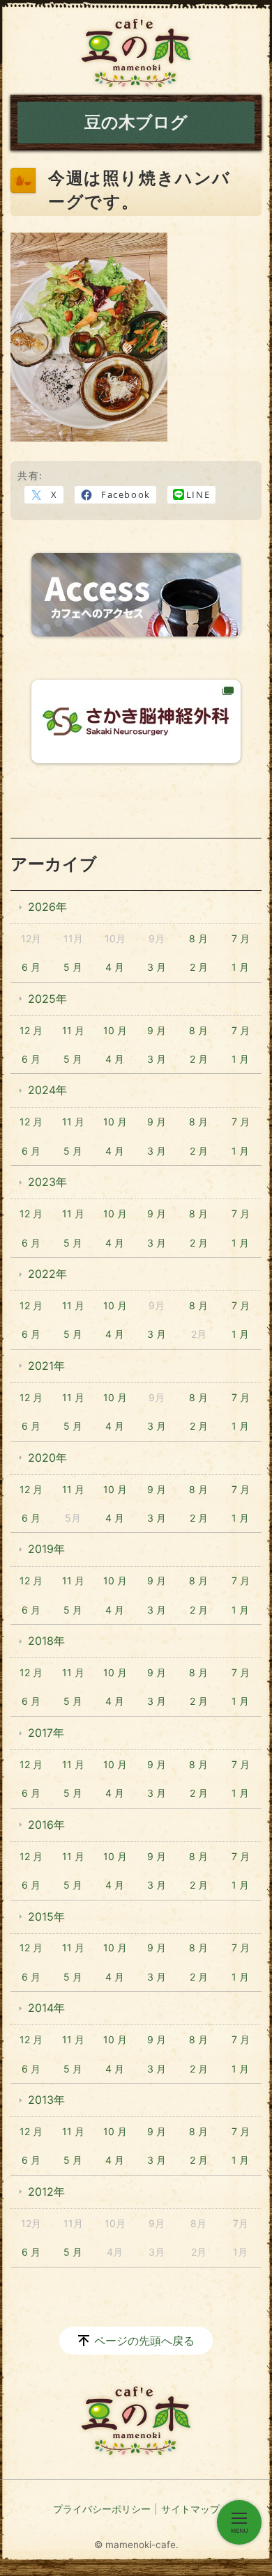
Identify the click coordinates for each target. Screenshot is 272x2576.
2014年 (46, 2008)
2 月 (199, 967)
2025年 (47, 999)
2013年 (46, 2100)
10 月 (115, 1030)
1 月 (240, 967)
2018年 (46, 1641)
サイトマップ (190, 2509)
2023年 (47, 1182)
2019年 (46, 1549)
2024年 (47, 1090)
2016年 (46, 1825)
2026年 (47, 907)
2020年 (47, 1458)
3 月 (157, 967)
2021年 (46, 1366)
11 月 (73, 1030)
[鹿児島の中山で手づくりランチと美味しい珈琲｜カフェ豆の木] (136, 53)
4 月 (115, 967)
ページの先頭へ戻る (144, 2341)
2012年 (46, 2192)
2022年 (47, 1274)
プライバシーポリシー (102, 2509)
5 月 (73, 967)
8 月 (198, 938)
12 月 (31, 1030)
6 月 (31, 967)
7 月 (241, 938)
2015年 (46, 1917)
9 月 (157, 1030)
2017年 (46, 1733)
